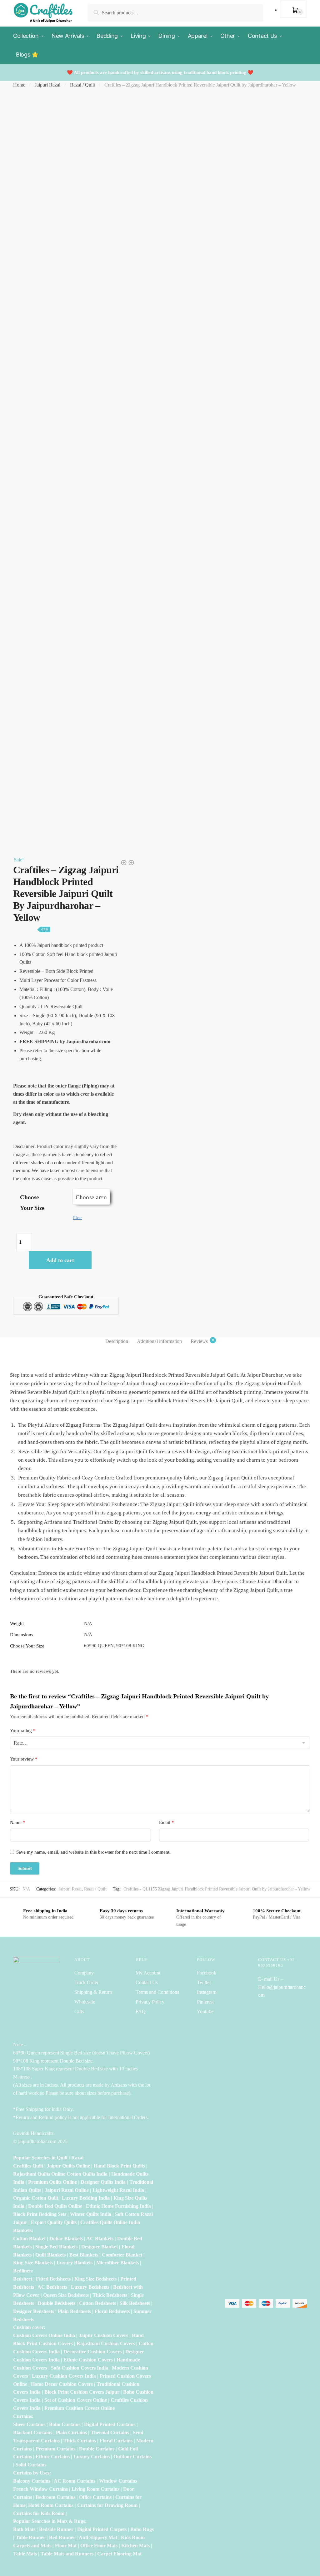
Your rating (23, 1731)
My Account (148, 1973)
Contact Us (147, 1982)
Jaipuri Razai (47, 85)
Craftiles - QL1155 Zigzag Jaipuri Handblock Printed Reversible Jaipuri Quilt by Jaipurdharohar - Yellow (217, 1889)
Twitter (204, 1982)
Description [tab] (117, 1341)
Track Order (86, 1982)
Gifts (79, 2011)
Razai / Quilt (82, 85)
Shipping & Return (93, 1992)
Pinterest (205, 2002)
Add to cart (60, 1260)
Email (167, 1822)
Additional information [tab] (159, 1341)
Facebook (207, 1973)
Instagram (207, 1992)
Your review (24, 1759)
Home (19, 85)
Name (18, 1822)
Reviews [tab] (199, 1341)
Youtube (205, 2011)
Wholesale (85, 2002)
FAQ (141, 2011)
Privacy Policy (150, 2002)
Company (84, 1973)
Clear (77, 1218)
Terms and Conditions (157, 1992)
